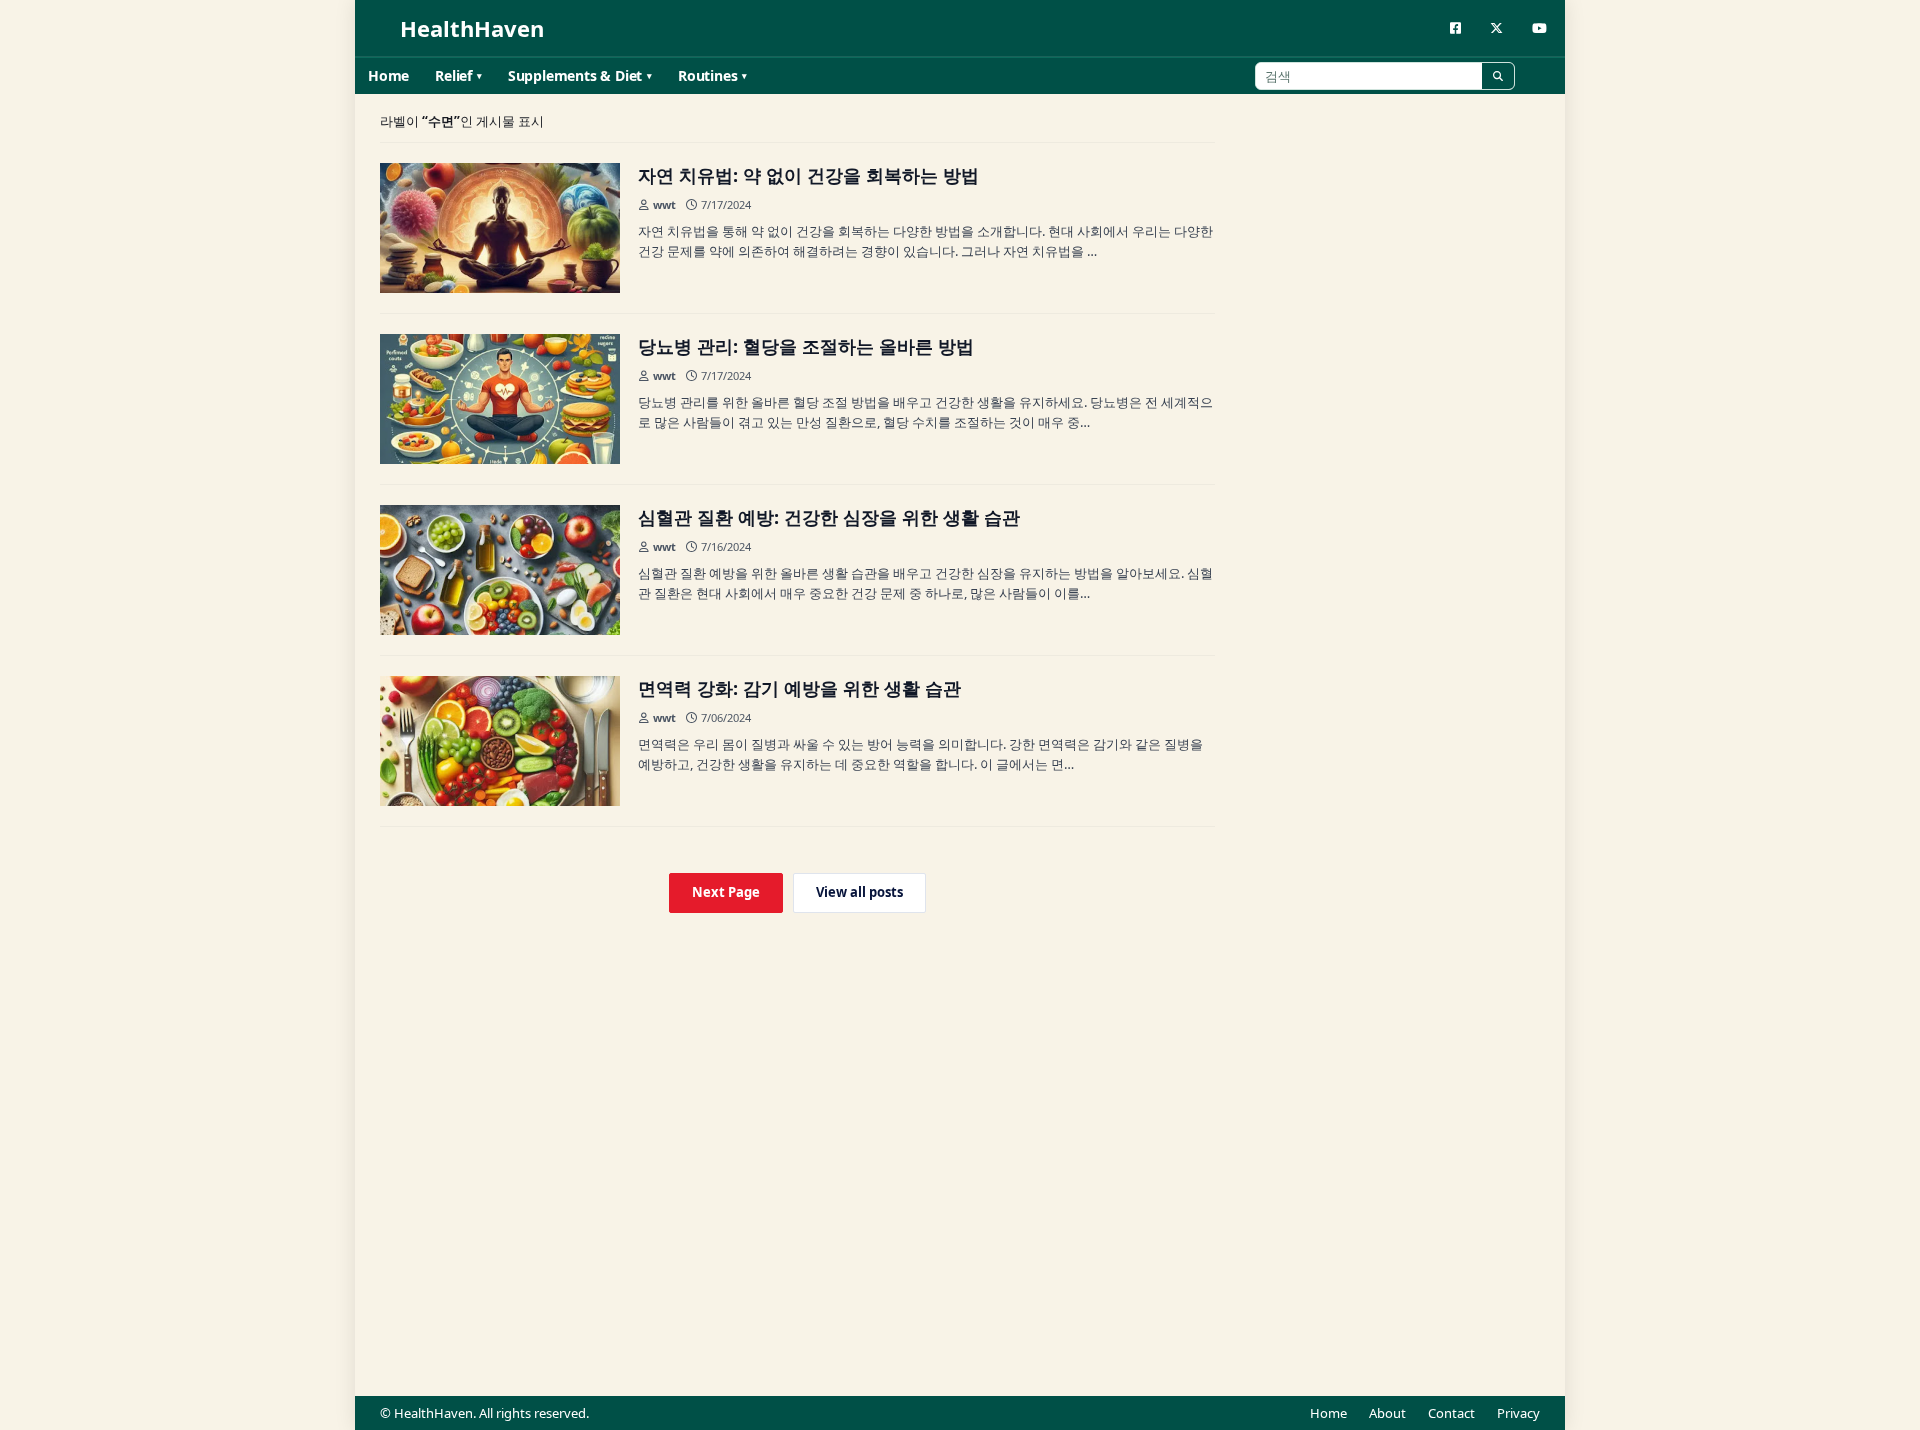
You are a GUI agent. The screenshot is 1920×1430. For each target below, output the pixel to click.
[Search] (1498, 76)
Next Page (726, 893)
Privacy (1518, 1413)
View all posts (859, 892)
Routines (707, 75)
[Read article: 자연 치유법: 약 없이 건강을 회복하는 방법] (500, 228)
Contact (1451, 1413)
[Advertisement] (1390, 482)
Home (388, 75)
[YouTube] (1539, 29)
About (1387, 1413)
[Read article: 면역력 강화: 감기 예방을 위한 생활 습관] (500, 741)
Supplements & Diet (575, 75)
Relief (453, 75)
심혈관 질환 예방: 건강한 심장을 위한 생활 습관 (829, 517)
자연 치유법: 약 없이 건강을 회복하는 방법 (808, 175)
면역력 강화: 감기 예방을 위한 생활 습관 (799, 688)
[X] (1496, 29)
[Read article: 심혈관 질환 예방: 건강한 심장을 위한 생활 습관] (500, 570)
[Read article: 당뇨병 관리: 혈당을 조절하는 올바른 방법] (500, 399)
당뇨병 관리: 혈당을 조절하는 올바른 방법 (806, 346)
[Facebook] (1455, 29)
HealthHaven (472, 28)
